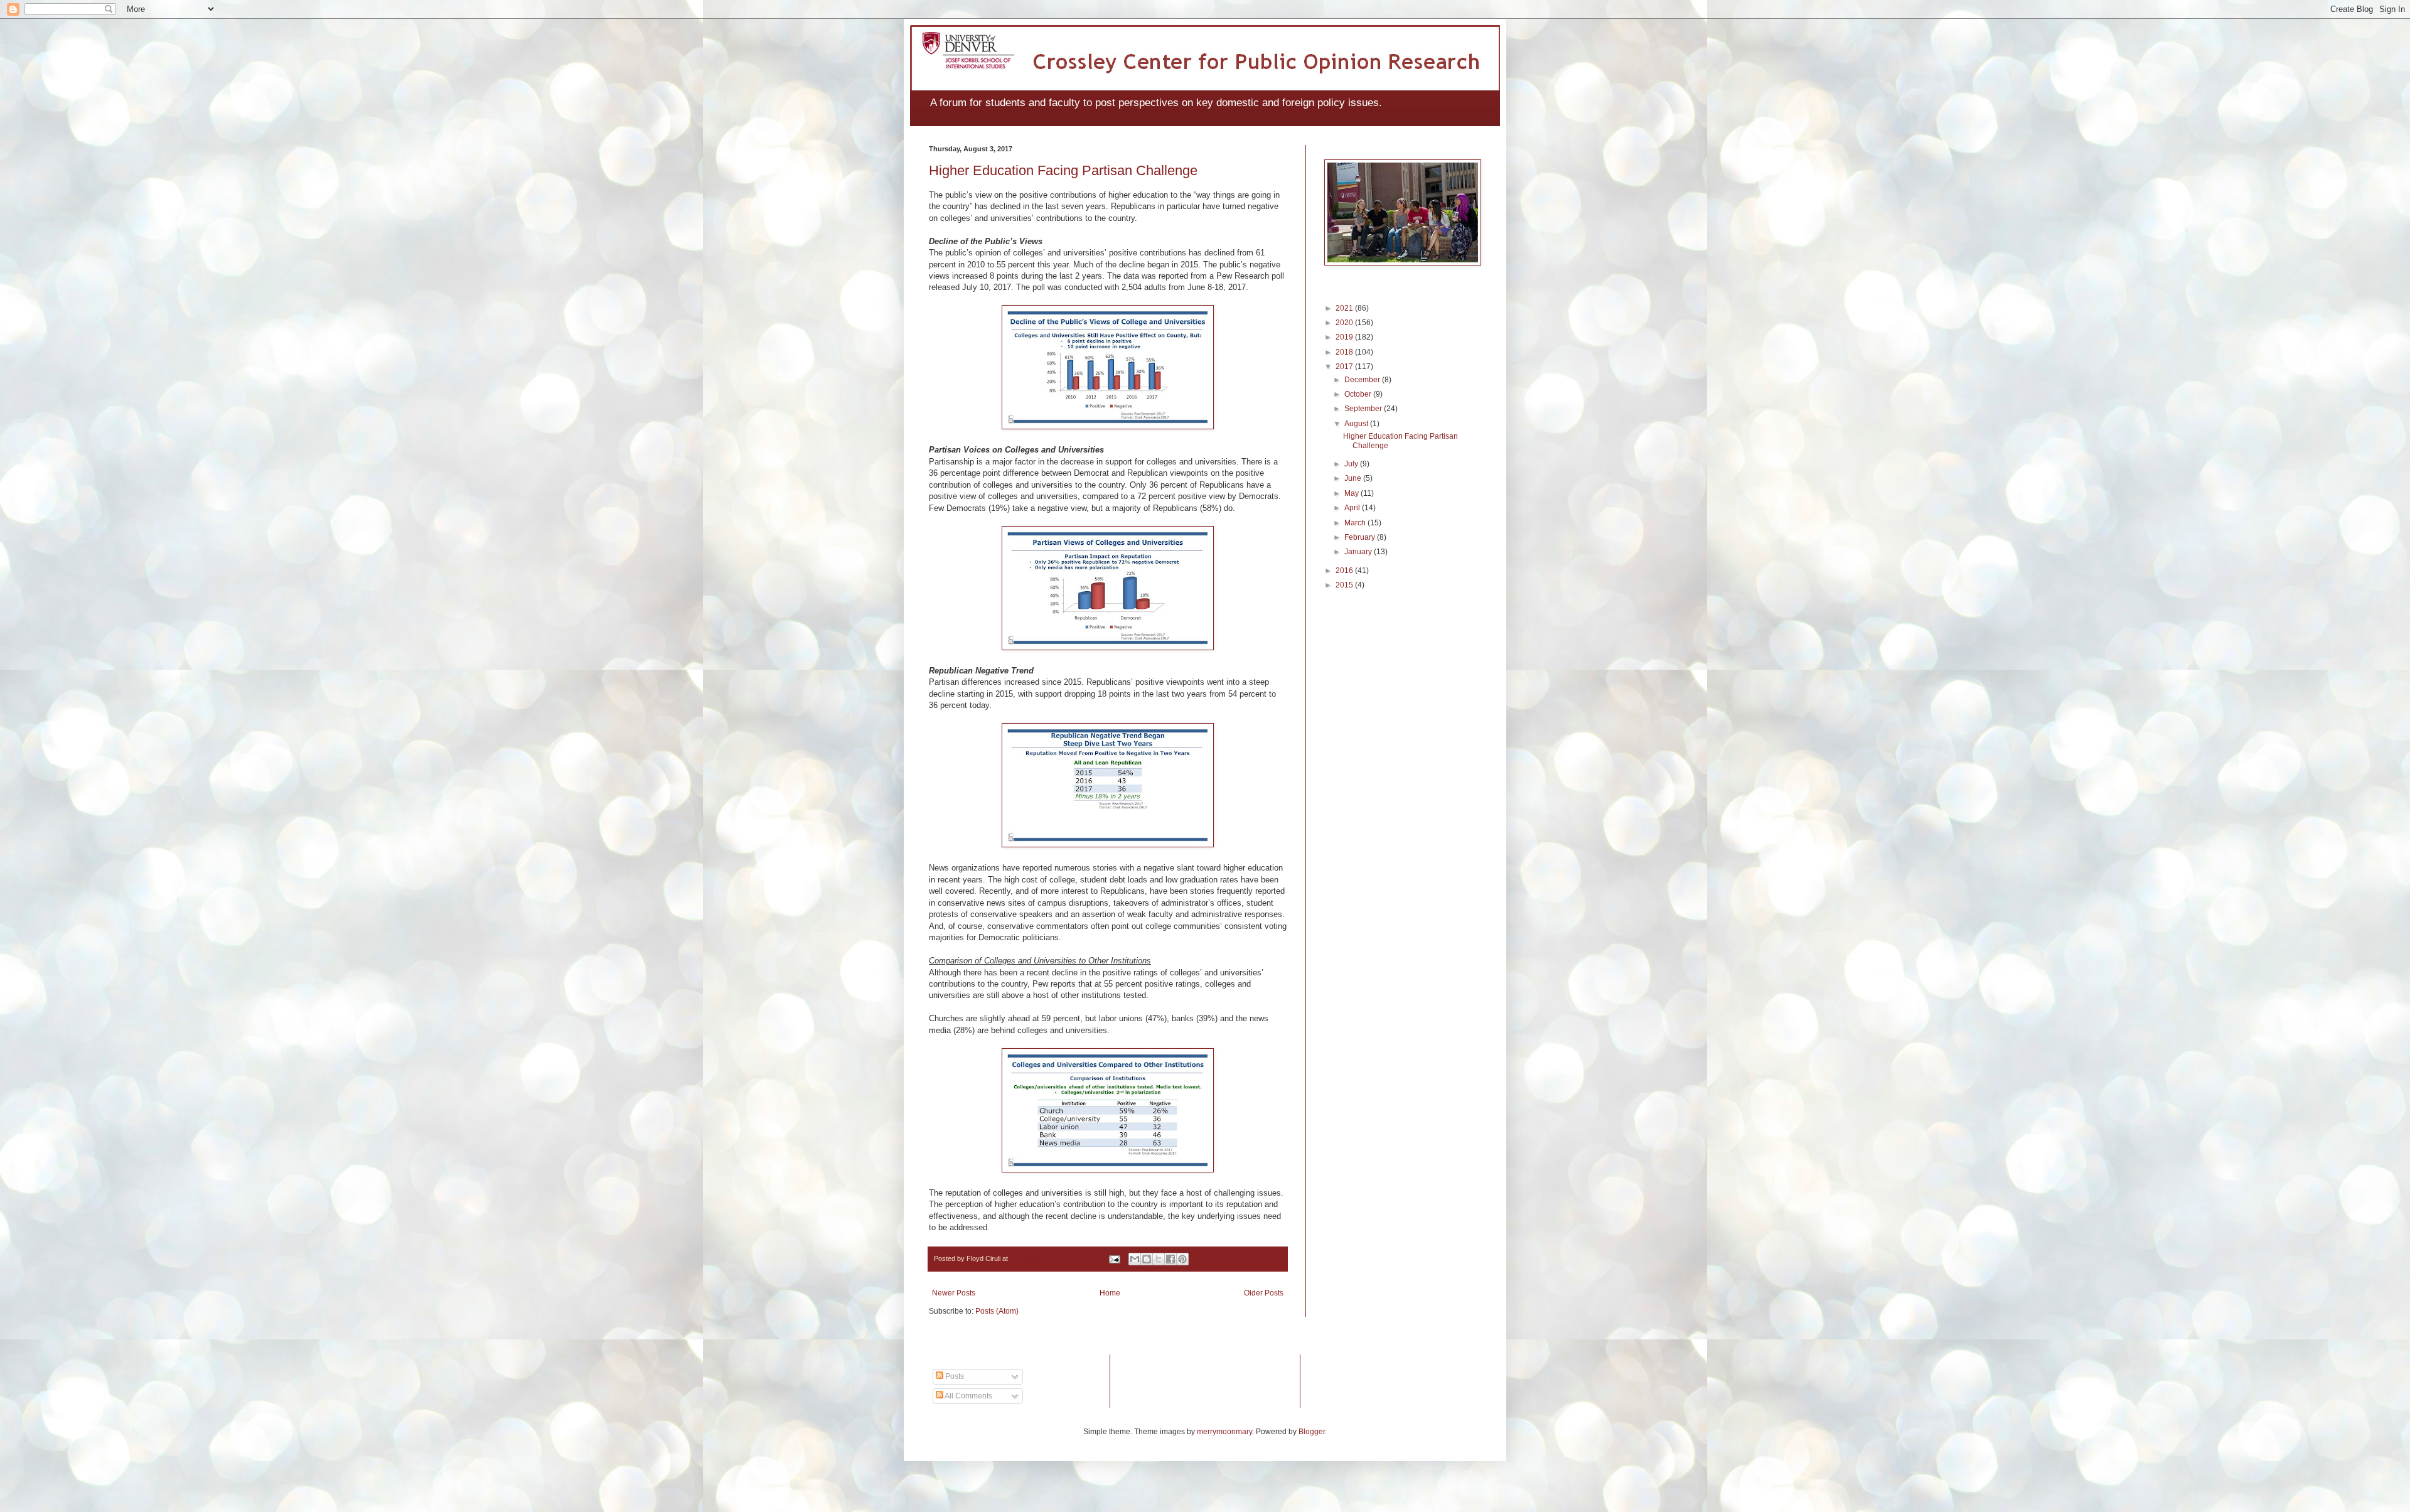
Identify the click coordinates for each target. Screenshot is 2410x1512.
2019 (1345, 337)
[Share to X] (1159, 1259)
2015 (1345, 585)
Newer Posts (954, 1293)
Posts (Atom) (997, 1311)
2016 (1345, 571)
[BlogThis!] (1147, 1259)
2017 (1345, 367)
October (1359, 394)
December (1363, 380)
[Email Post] (1114, 1258)
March (1356, 523)
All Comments (968, 1396)
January (1359, 552)
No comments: (1076, 1258)
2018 (1345, 352)
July (1352, 464)
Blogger (1312, 1432)
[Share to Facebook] (1170, 1259)
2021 (1345, 308)
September (1364, 409)
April (1353, 508)
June (1354, 478)
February (1361, 537)
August (1357, 424)
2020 (1345, 323)
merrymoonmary (1224, 1432)
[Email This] (1135, 1259)
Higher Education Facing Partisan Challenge (1063, 170)
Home (1110, 1293)
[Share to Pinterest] (1182, 1259)
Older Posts (1264, 1293)
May (1352, 493)
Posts (954, 1376)
